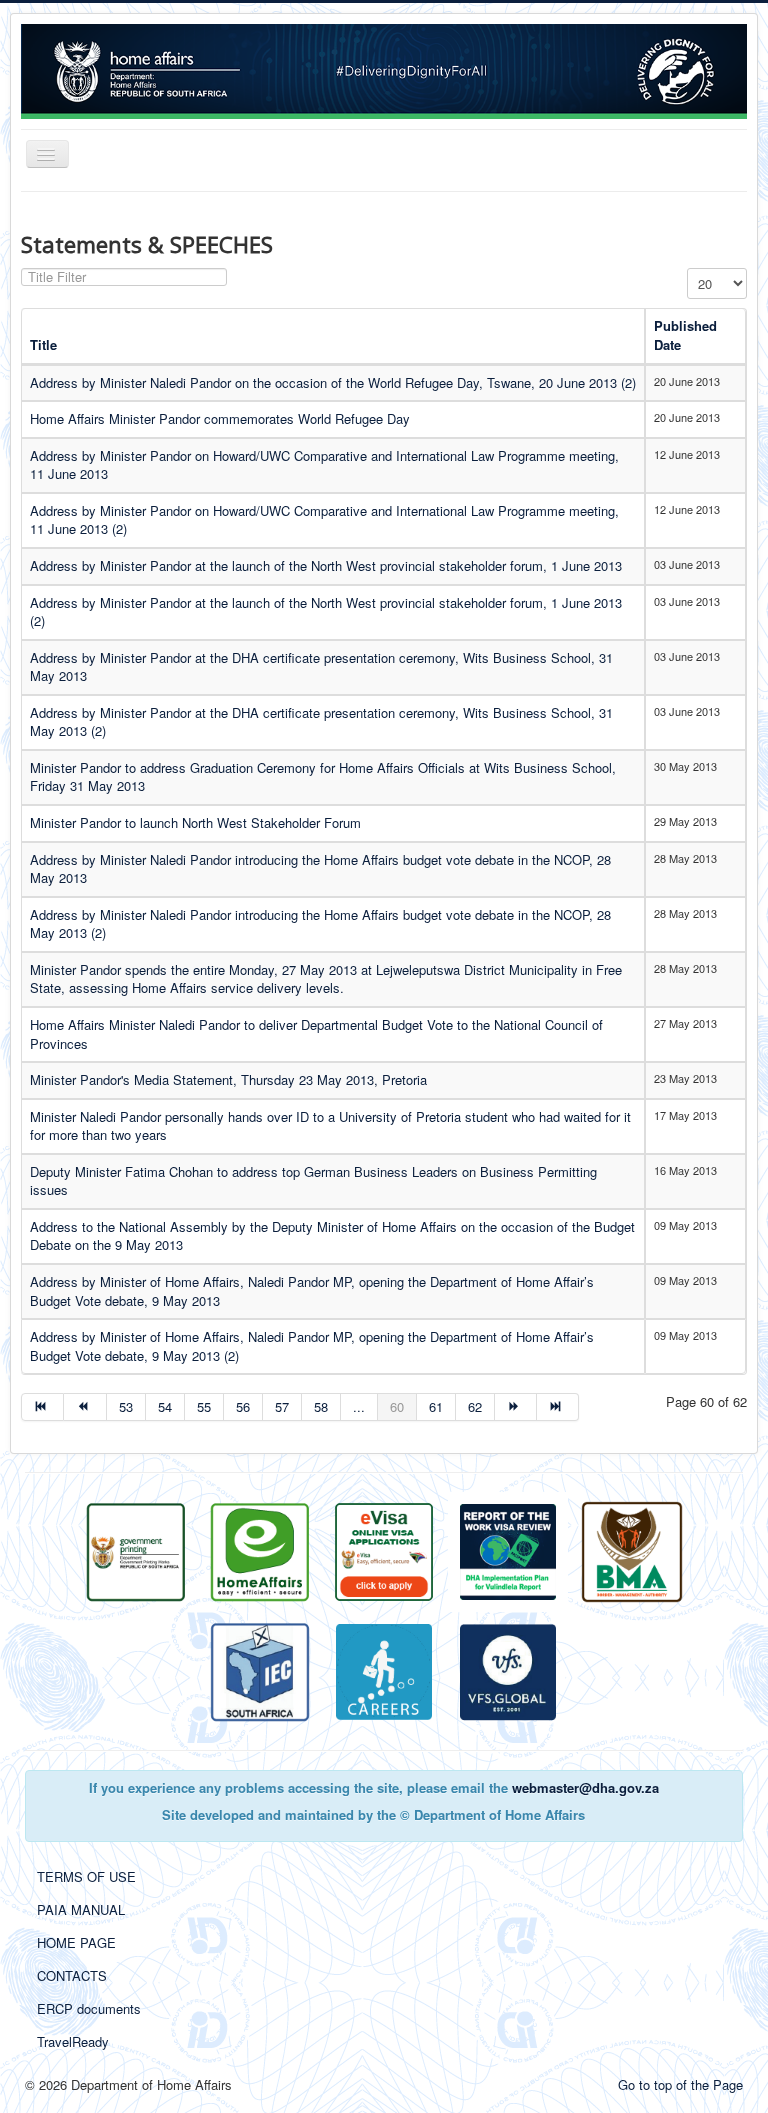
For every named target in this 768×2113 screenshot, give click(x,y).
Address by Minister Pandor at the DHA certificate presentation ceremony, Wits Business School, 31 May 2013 (321, 667)
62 (475, 1406)
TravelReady (73, 2041)
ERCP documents (89, 2008)
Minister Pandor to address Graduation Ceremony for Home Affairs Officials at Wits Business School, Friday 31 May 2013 (323, 777)
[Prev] (85, 1407)
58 (321, 1406)
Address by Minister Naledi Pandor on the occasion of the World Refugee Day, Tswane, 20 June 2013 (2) (333, 382)
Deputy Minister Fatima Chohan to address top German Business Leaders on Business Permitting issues (313, 1181)
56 (243, 1406)
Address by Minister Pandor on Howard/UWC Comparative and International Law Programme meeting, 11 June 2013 (324, 465)
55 (204, 1406)
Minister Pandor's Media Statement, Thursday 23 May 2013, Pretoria (228, 1079)
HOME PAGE (76, 1942)
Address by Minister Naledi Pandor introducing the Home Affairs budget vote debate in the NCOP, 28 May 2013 (320, 869)
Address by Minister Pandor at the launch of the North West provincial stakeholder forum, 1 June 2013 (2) (326, 612)
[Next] (516, 1407)
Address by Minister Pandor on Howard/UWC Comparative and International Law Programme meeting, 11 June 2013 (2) (324, 520)
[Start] (42, 1407)
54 (165, 1406)
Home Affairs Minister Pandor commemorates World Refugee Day (220, 418)
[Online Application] (260, 1550)
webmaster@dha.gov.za (585, 1787)
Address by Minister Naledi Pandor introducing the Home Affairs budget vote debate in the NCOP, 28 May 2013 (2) (320, 924)
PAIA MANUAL (81, 1909)
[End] (558, 1407)
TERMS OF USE (86, 1876)
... (359, 1406)
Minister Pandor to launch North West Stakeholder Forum (195, 822)
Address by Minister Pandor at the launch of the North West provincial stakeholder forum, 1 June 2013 (326, 565)
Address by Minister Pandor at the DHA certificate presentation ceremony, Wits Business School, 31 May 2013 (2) (321, 722)
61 (436, 1406)
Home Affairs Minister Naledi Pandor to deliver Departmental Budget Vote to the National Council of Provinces (316, 1034)
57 (282, 1406)
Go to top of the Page (680, 2084)
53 (126, 1406)
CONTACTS (72, 1975)
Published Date (685, 335)
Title (43, 344)
